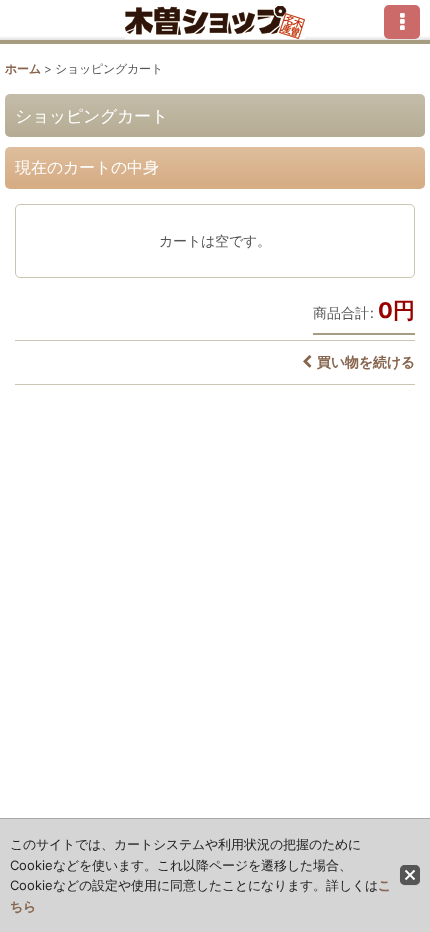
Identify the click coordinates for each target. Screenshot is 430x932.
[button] (402, 22)
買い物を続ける (366, 361)
